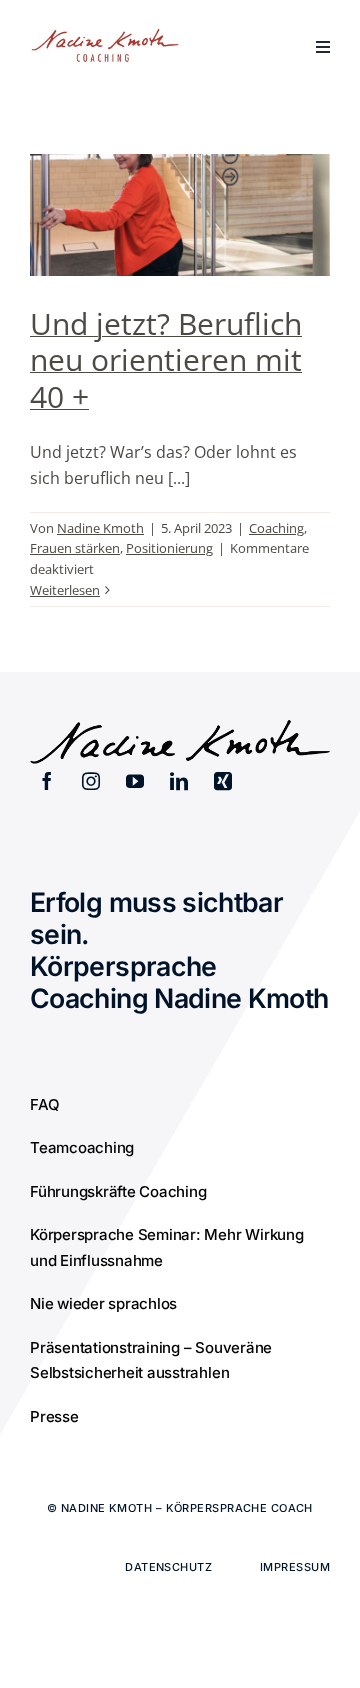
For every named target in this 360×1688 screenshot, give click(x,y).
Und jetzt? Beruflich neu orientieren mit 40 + (166, 360)
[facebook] (47, 781)
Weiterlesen (65, 590)
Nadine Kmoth (100, 528)
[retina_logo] (105, 36)
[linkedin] (179, 781)
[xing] (223, 781)
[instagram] (91, 781)
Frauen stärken (75, 548)
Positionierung (169, 548)
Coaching (276, 528)
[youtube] (135, 781)
